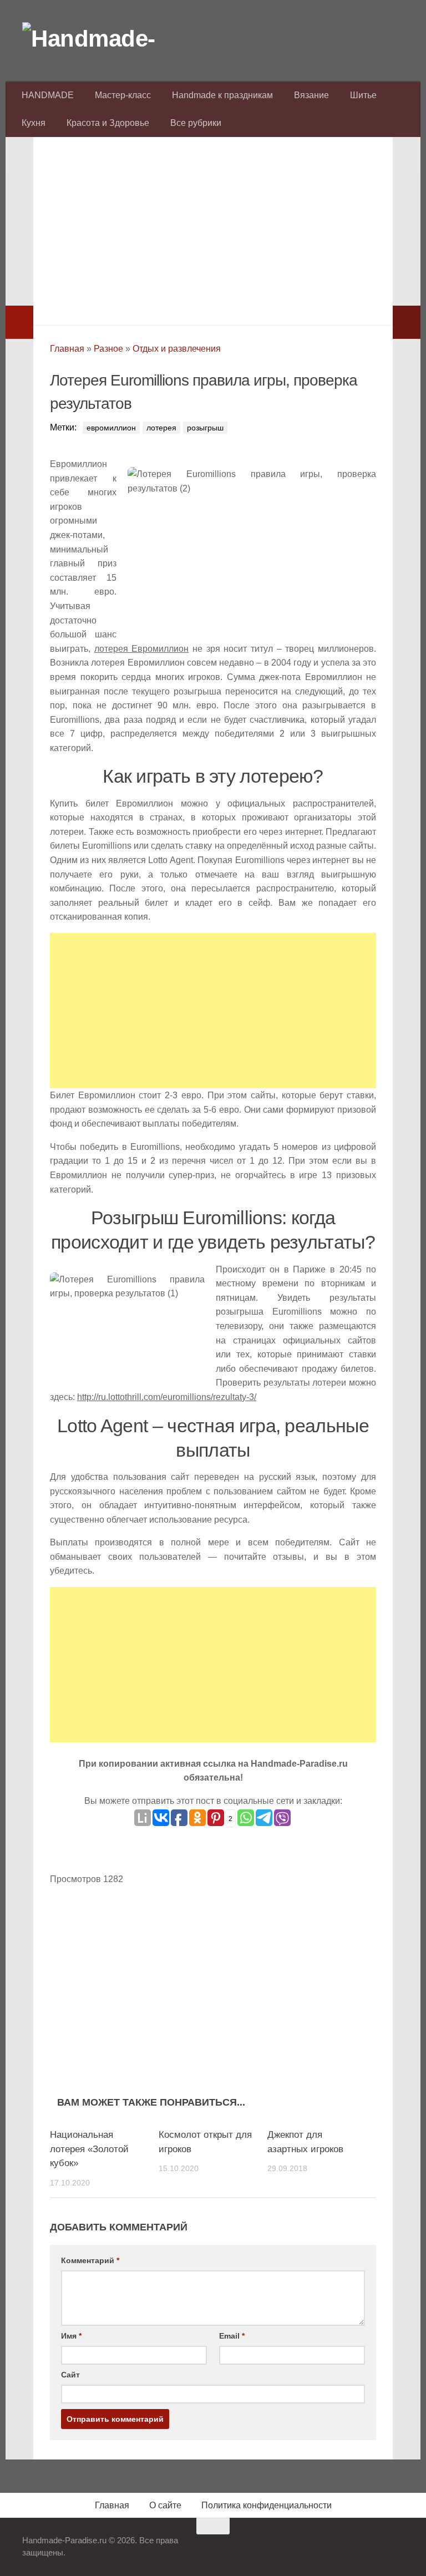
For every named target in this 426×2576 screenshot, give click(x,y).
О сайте (165, 2505)
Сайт (70, 2375)
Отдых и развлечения (177, 349)
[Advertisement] (213, 228)
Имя (71, 2336)
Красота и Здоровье (108, 123)
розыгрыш (205, 428)
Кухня (34, 123)
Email (232, 2336)
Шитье (363, 95)
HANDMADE (48, 95)
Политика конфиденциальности (267, 2505)
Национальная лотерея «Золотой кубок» (89, 2149)
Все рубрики (196, 123)
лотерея (161, 428)
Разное (108, 349)
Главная (67, 349)
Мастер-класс (123, 95)
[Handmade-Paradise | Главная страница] (105, 39)
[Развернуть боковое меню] (19, 322)
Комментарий (90, 2260)
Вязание (311, 95)
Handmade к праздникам (222, 95)
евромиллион (111, 428)
